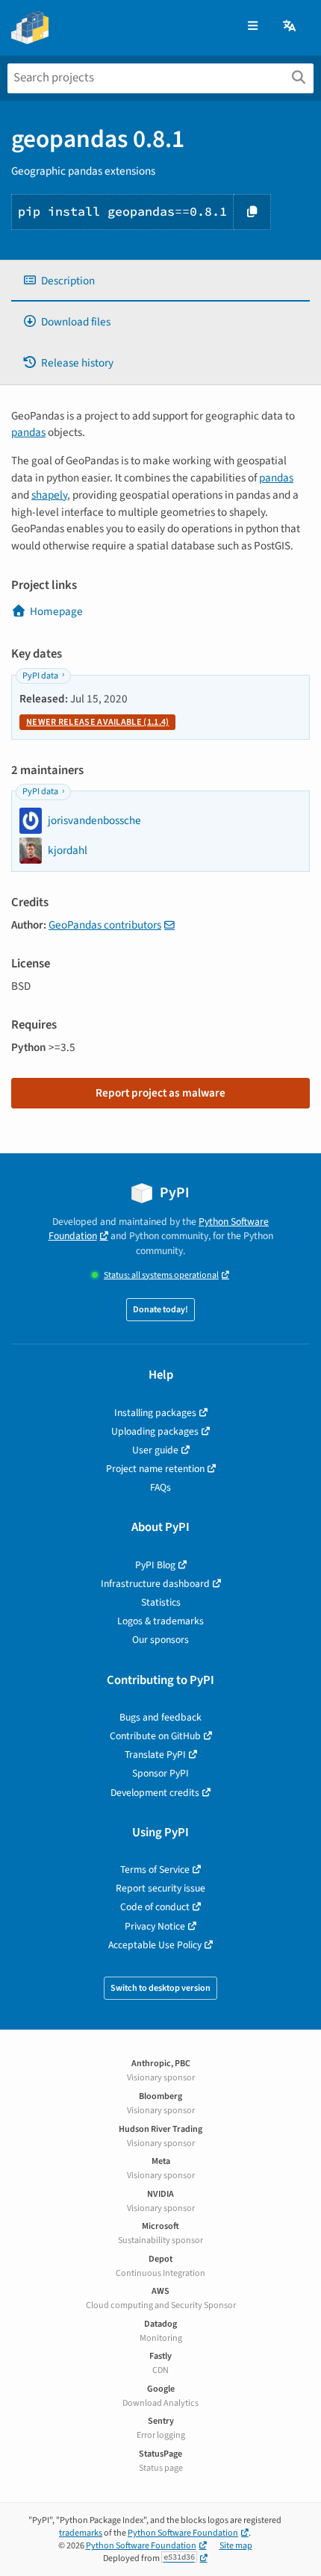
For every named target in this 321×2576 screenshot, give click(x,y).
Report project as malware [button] (160, 1093)
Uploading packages (155, 1431)
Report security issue (160, 1888)
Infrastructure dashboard (155, 1584)
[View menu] (253, 26)
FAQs (160, 1487)
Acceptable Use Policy (155, 1945)
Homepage (56, 611)
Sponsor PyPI (160, 1773)
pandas (28, 432)
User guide (155, 1450)
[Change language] (290, 26)
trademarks (81, 2533)
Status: (161, 1275)
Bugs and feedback (160, 1717)
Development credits (155, 1793)
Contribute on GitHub (155, 1736)
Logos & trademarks (160, 1621)
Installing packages (155, 1413)
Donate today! (160, 1310)
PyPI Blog (155, 1565)
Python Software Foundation (183, 2533)
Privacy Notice (155, 1926)
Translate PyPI (155, 1755)
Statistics (161, 1602)
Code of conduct (155, 1907)
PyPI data (40, 676)
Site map (236, 2546)
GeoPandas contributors (105, 925)
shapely (49, 495)
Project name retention (155, 1469)
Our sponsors (160, 1640)
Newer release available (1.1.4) (97, 722)
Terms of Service (155, 1869)
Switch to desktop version (160, 1988)
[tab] (160, 281)
